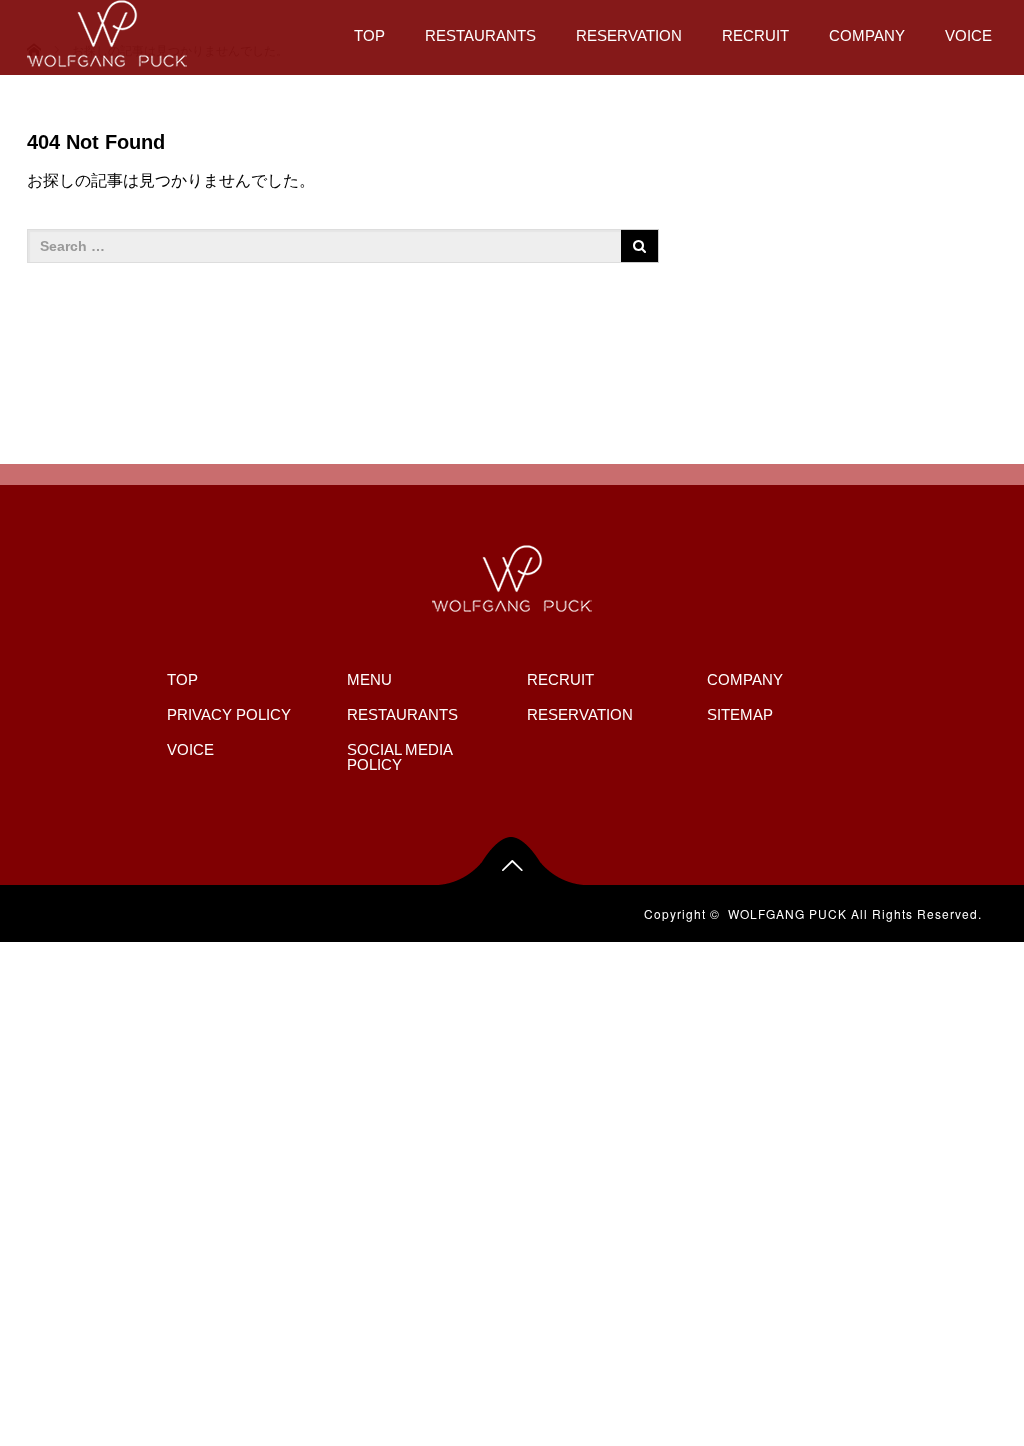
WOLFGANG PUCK (787, 913)
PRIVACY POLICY (229, 714)
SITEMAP (740, 714)
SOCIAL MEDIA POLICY (399, 757)
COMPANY (867, 35)
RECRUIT (755, 35)
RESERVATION (629, 35)
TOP (369, 35)
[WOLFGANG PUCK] (107, 30)
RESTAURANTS (480, 35)
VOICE (968, 35)
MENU (369, 679)
